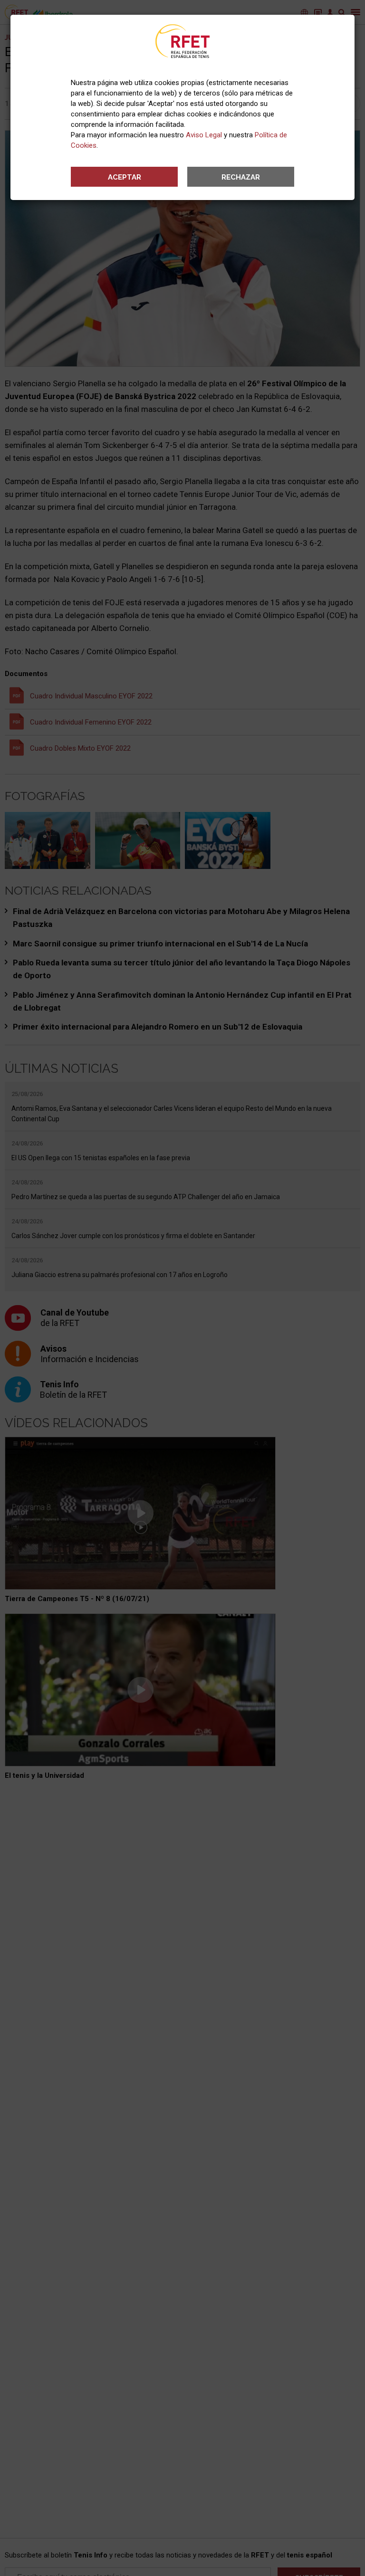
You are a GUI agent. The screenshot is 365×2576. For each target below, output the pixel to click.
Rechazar (241, 177)
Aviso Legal (204, 135)
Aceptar (125, 177)
